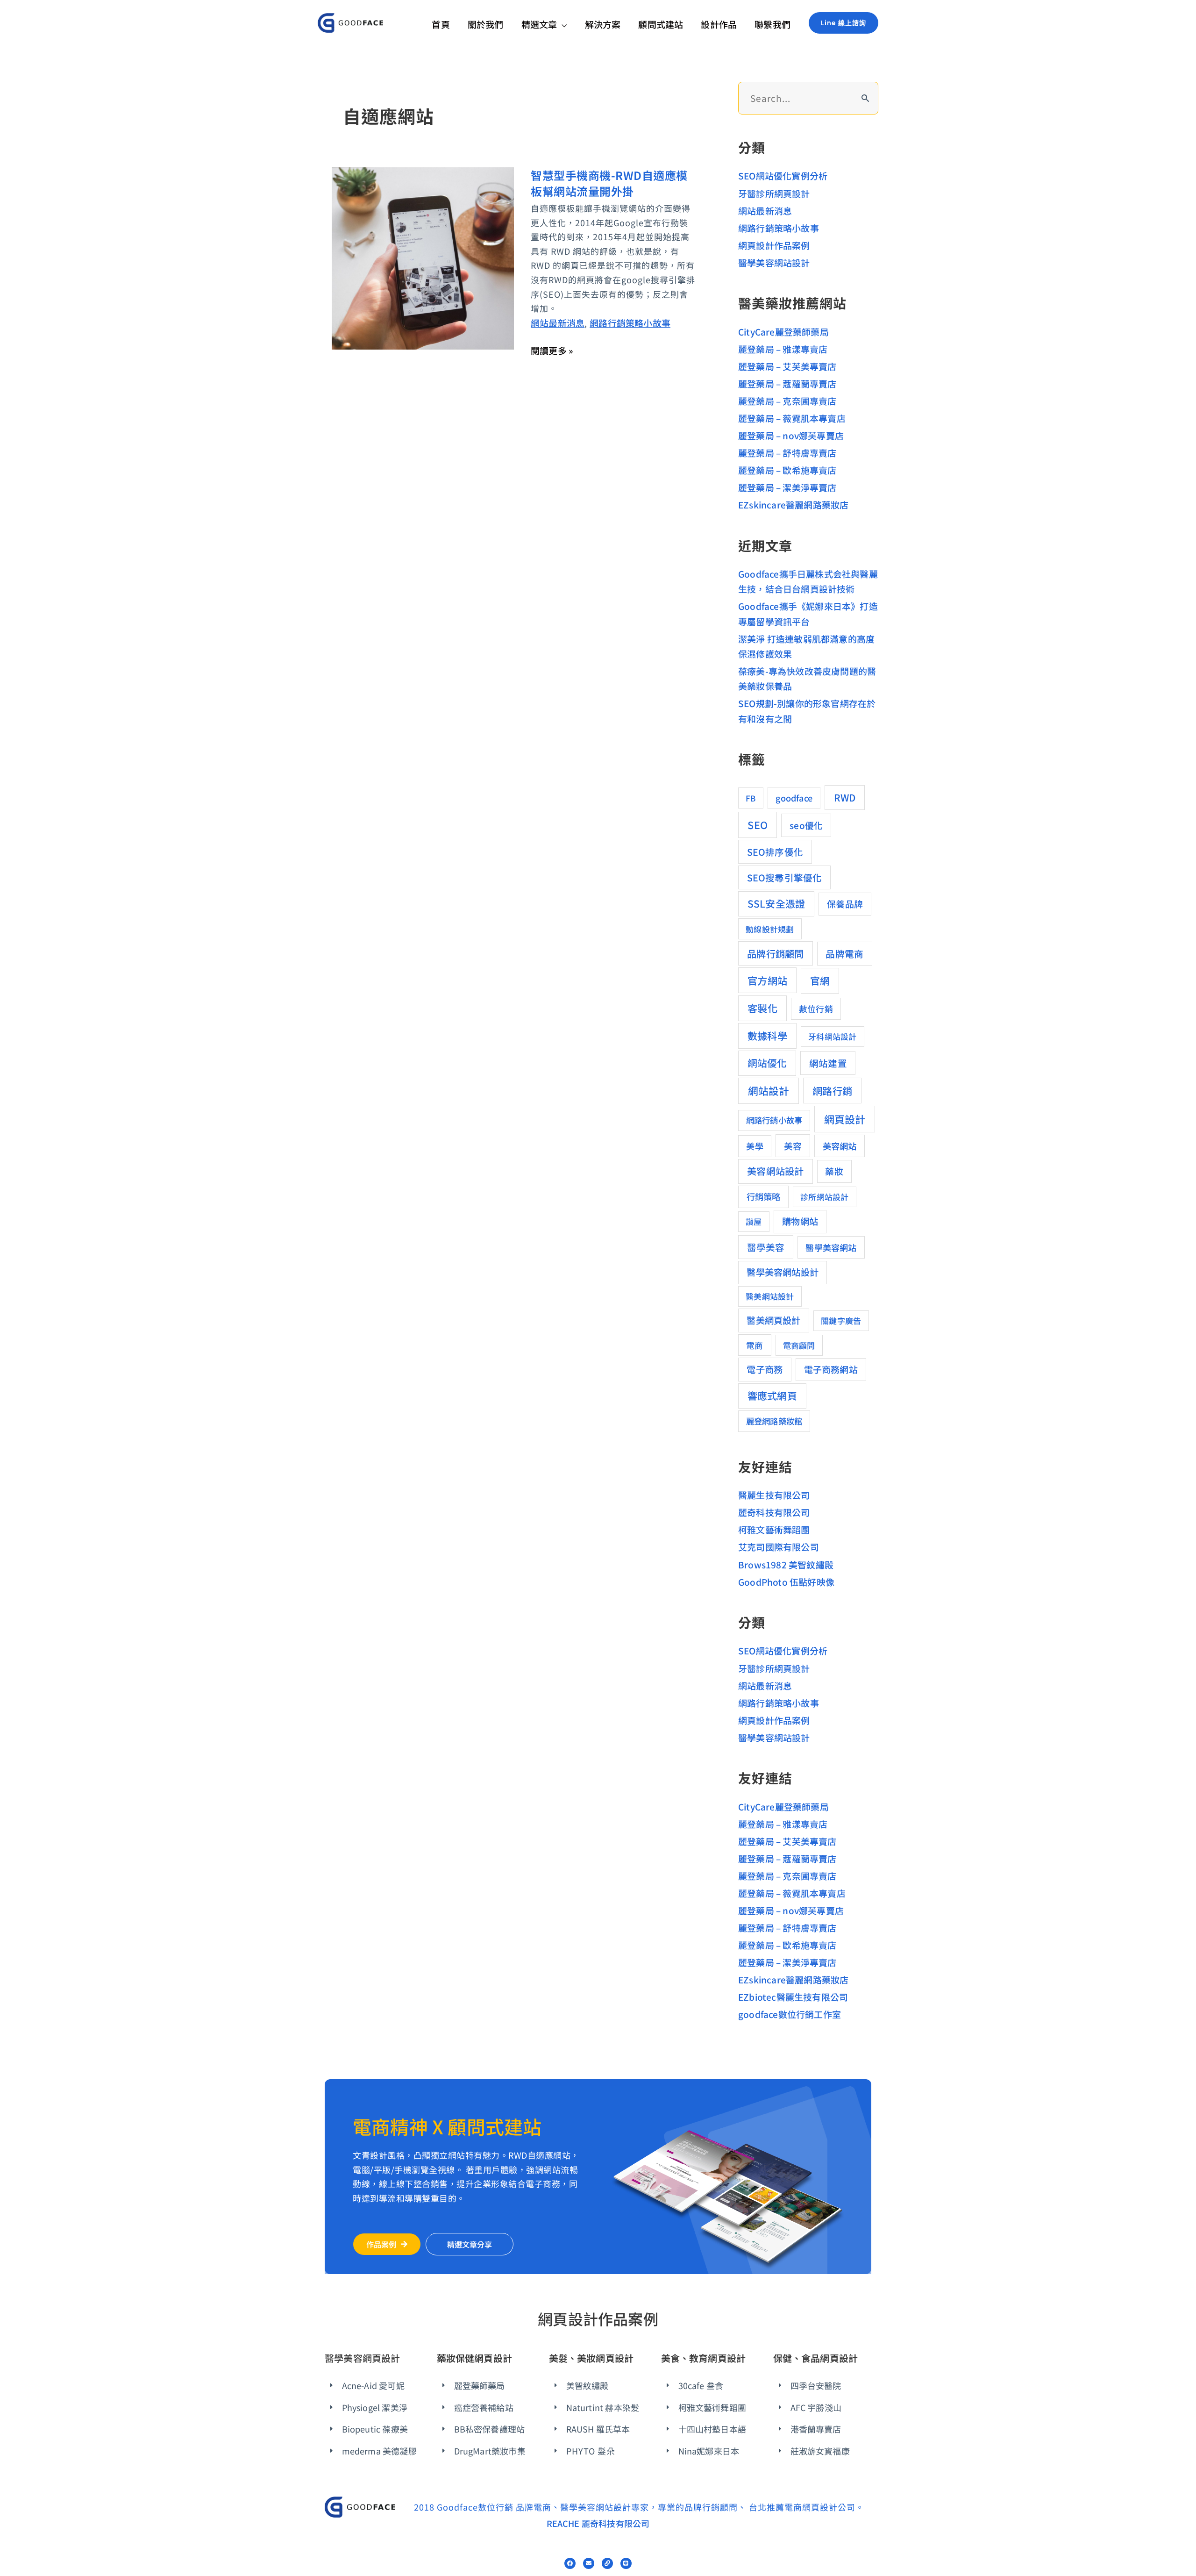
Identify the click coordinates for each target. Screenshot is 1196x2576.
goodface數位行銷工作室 (790, 2014)
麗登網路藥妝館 (774, 1421)
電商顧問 (799, 1345)
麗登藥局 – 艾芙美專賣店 (787, 366)
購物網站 (800, 1221)
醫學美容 (766, 1247)
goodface (794, 798)
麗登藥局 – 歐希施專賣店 (787, 470)
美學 (755, 1146)
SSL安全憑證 (776, 903)
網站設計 (769, 1091)
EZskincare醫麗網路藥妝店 (793, 504)
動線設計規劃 (770, 929)
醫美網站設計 (770, 1296)
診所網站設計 (824, 1197)
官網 (820, 980)
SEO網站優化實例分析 (783, 175)
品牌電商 (844, 954)
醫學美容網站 (831, 1247)
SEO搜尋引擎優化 (785, 877)
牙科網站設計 (832, 1036)
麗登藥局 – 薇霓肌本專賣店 (792, 418)
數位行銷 (816, 1009)
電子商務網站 (831, 1369)
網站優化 (767, 1063)
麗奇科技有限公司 (774, 1512)
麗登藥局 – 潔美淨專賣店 (787, 487)
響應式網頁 (772, 1395)
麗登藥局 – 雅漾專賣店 (783, 349)
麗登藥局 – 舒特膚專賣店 (787, 453)
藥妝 (834, 1171)
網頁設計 (845, 1119)
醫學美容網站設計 (774, 262)
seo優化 (806, 825)
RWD (845, 797)
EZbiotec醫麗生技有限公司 (793, 1997)
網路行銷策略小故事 (630, 323)
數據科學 (767, 1035)
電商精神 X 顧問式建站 (447, 2126)
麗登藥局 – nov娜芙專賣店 (791, 435)
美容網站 (840, 1146)
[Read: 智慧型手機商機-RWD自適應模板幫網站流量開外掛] (423, 257)
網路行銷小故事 (774, 1120)
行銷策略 (764, 1196)
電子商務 (765, 1369)
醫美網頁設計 (773, 1320)
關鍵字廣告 (841, 1320)
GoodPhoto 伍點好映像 (786, 1582)
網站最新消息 (558, 323)
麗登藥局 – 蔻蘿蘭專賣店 (787, 383)
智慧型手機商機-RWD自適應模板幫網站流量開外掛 (609, 183)
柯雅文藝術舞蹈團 (774, 1529)
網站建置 (828, 1063)
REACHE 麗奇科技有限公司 (598, 2523)
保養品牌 (845, 904)
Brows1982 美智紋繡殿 (786, 1564)
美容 (793, 1146)
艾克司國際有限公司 (779, 1547)
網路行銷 (832, 1091)
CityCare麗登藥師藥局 (783, 332)
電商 (755, 1345)
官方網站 (767, 980)
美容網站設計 (775, 1171)
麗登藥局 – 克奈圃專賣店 (787, 401)
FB (751, 798)
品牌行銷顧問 (775, 953)
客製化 (762, 1008)
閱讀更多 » (552, 351)
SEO (758, 825)
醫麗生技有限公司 (774, 1495)
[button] (562, 24)
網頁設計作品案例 (774, 245)
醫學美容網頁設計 (363, 2358)
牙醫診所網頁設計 (774, 193)
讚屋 (754, 1221)
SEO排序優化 (775, 852)
